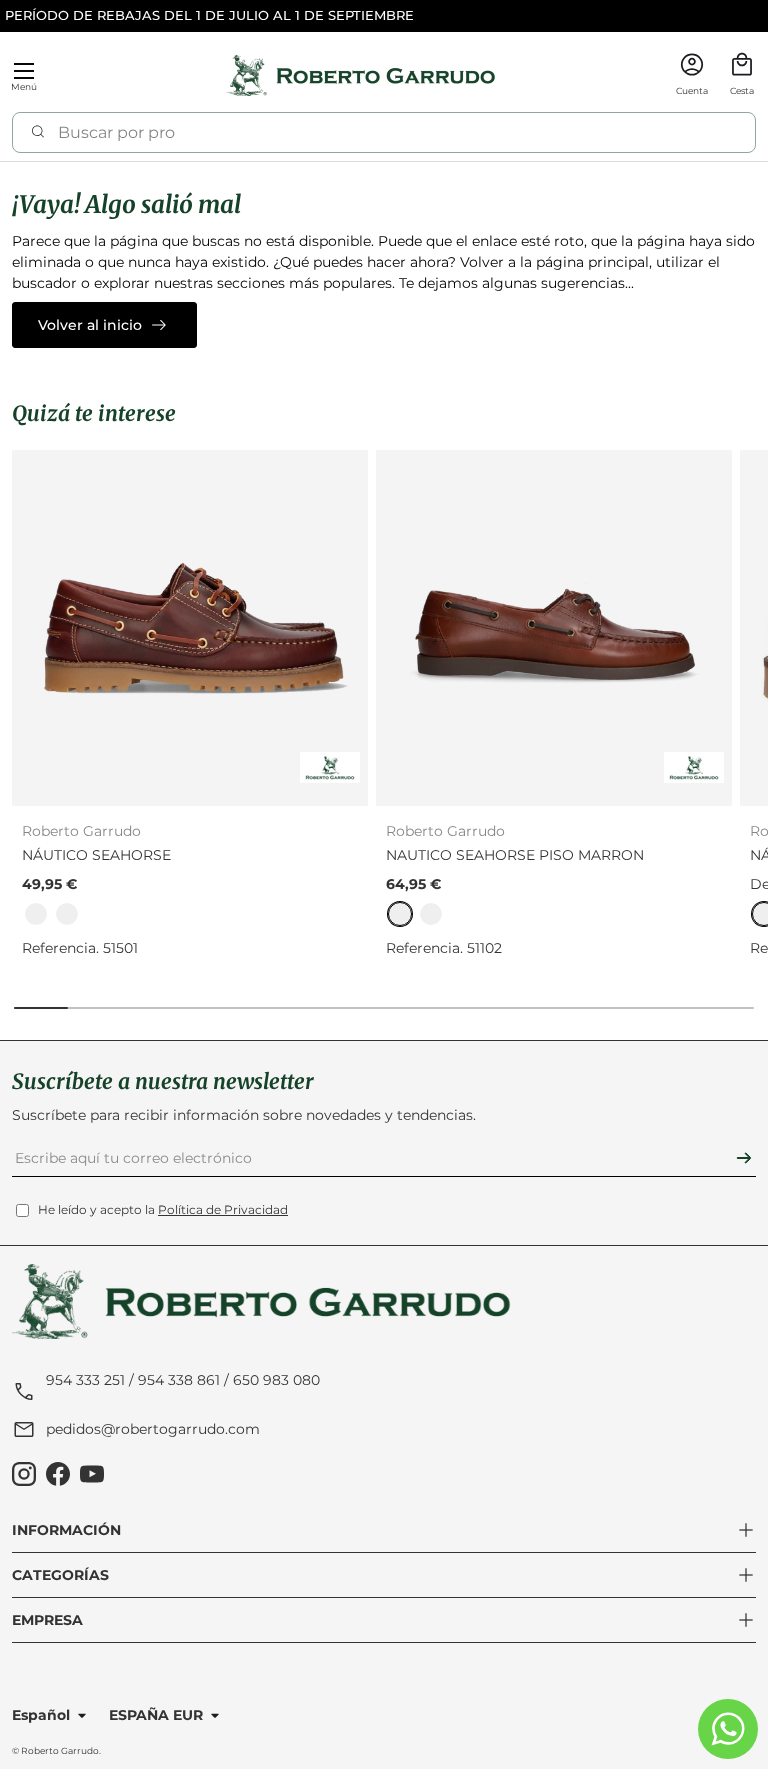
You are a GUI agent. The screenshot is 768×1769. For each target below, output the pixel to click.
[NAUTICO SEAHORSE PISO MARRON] (554, 628)
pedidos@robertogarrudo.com (153, 1429)
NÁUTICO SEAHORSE (96, 855)
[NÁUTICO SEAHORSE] (190, 628)
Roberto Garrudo (60, 1750)
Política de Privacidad (223, 1209)
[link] (36, 914)
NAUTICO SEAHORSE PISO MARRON (515, 855)
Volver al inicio (90, 325)
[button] (742, 76)
